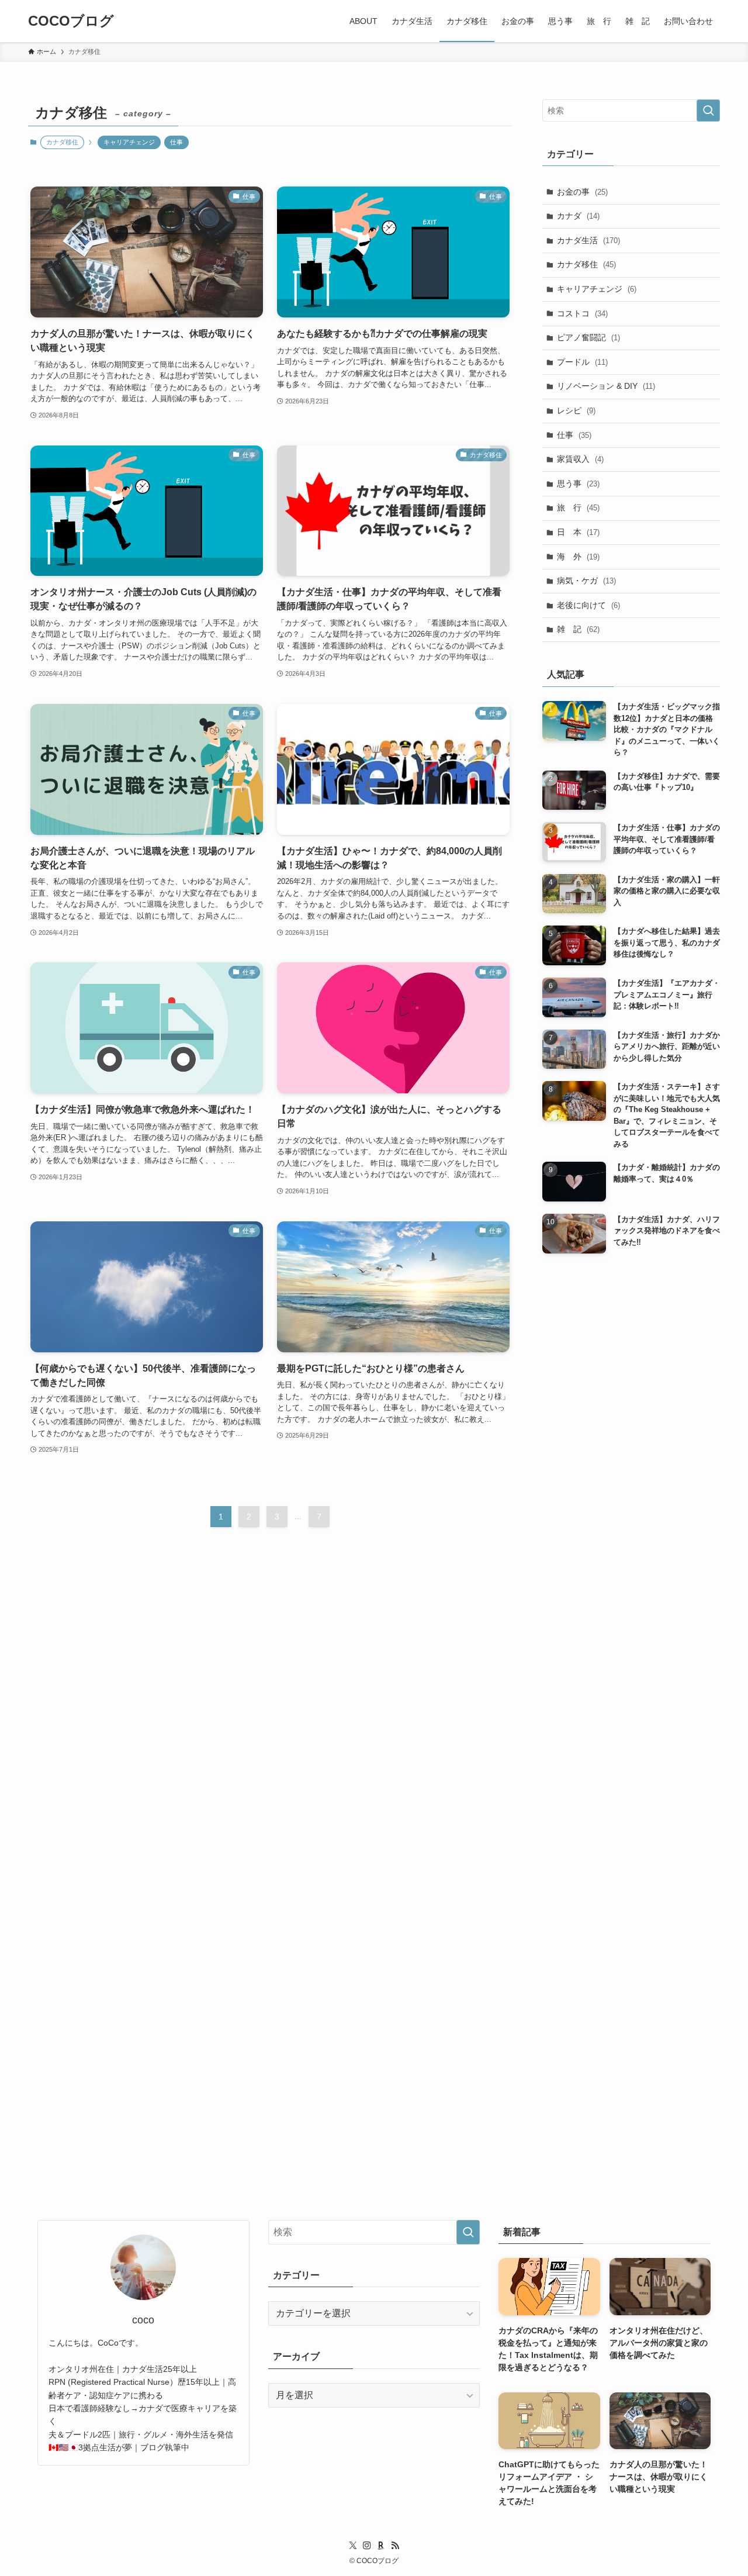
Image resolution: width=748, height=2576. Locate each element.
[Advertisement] (631, 1710)
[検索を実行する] (708, 111)
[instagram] (367, 2546)
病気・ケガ (586, 581)
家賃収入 (580, 459)
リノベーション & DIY (606, 386)
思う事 (578, 484)
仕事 (176, 142)
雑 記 (578, 629)
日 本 (578, 532)
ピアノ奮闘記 (588, 337)
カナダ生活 (588, 240)
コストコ (582, 313)
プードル (582, 362)
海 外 (578, 557)
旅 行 (578, 507)
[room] (381, 2546)
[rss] (395, 2546)
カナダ (578, 216)
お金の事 (582, 192)
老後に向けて (588, 605)
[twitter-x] (353, 2546)
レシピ (576, 410)
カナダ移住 (586, 264)
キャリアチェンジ (129, 142)
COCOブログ (71, 21)
